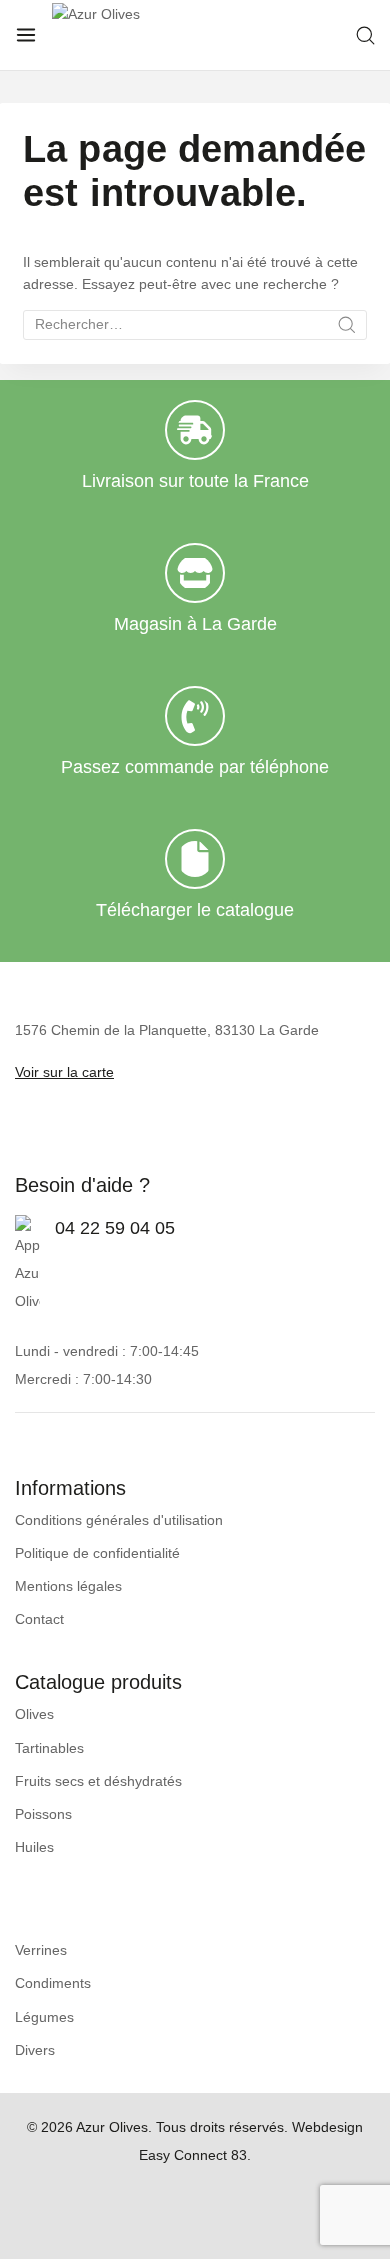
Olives (34, 1714)
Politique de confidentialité (97, 1553)
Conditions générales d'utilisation (119, 1520)
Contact (39, 1619)
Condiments (53, 1983)
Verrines (41, 1950)
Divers (35, 2050)
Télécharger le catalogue (195, 910)
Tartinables (49, 1748)
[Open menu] (26, 35)
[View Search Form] (365, 35)
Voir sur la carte (64, 1072)
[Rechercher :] (195, 324)
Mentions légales (68, 1586)
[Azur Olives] (177, 35)
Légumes (44, 2017)
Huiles (34, 1847)
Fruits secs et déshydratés (98, 1781)
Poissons (43, 1814)
